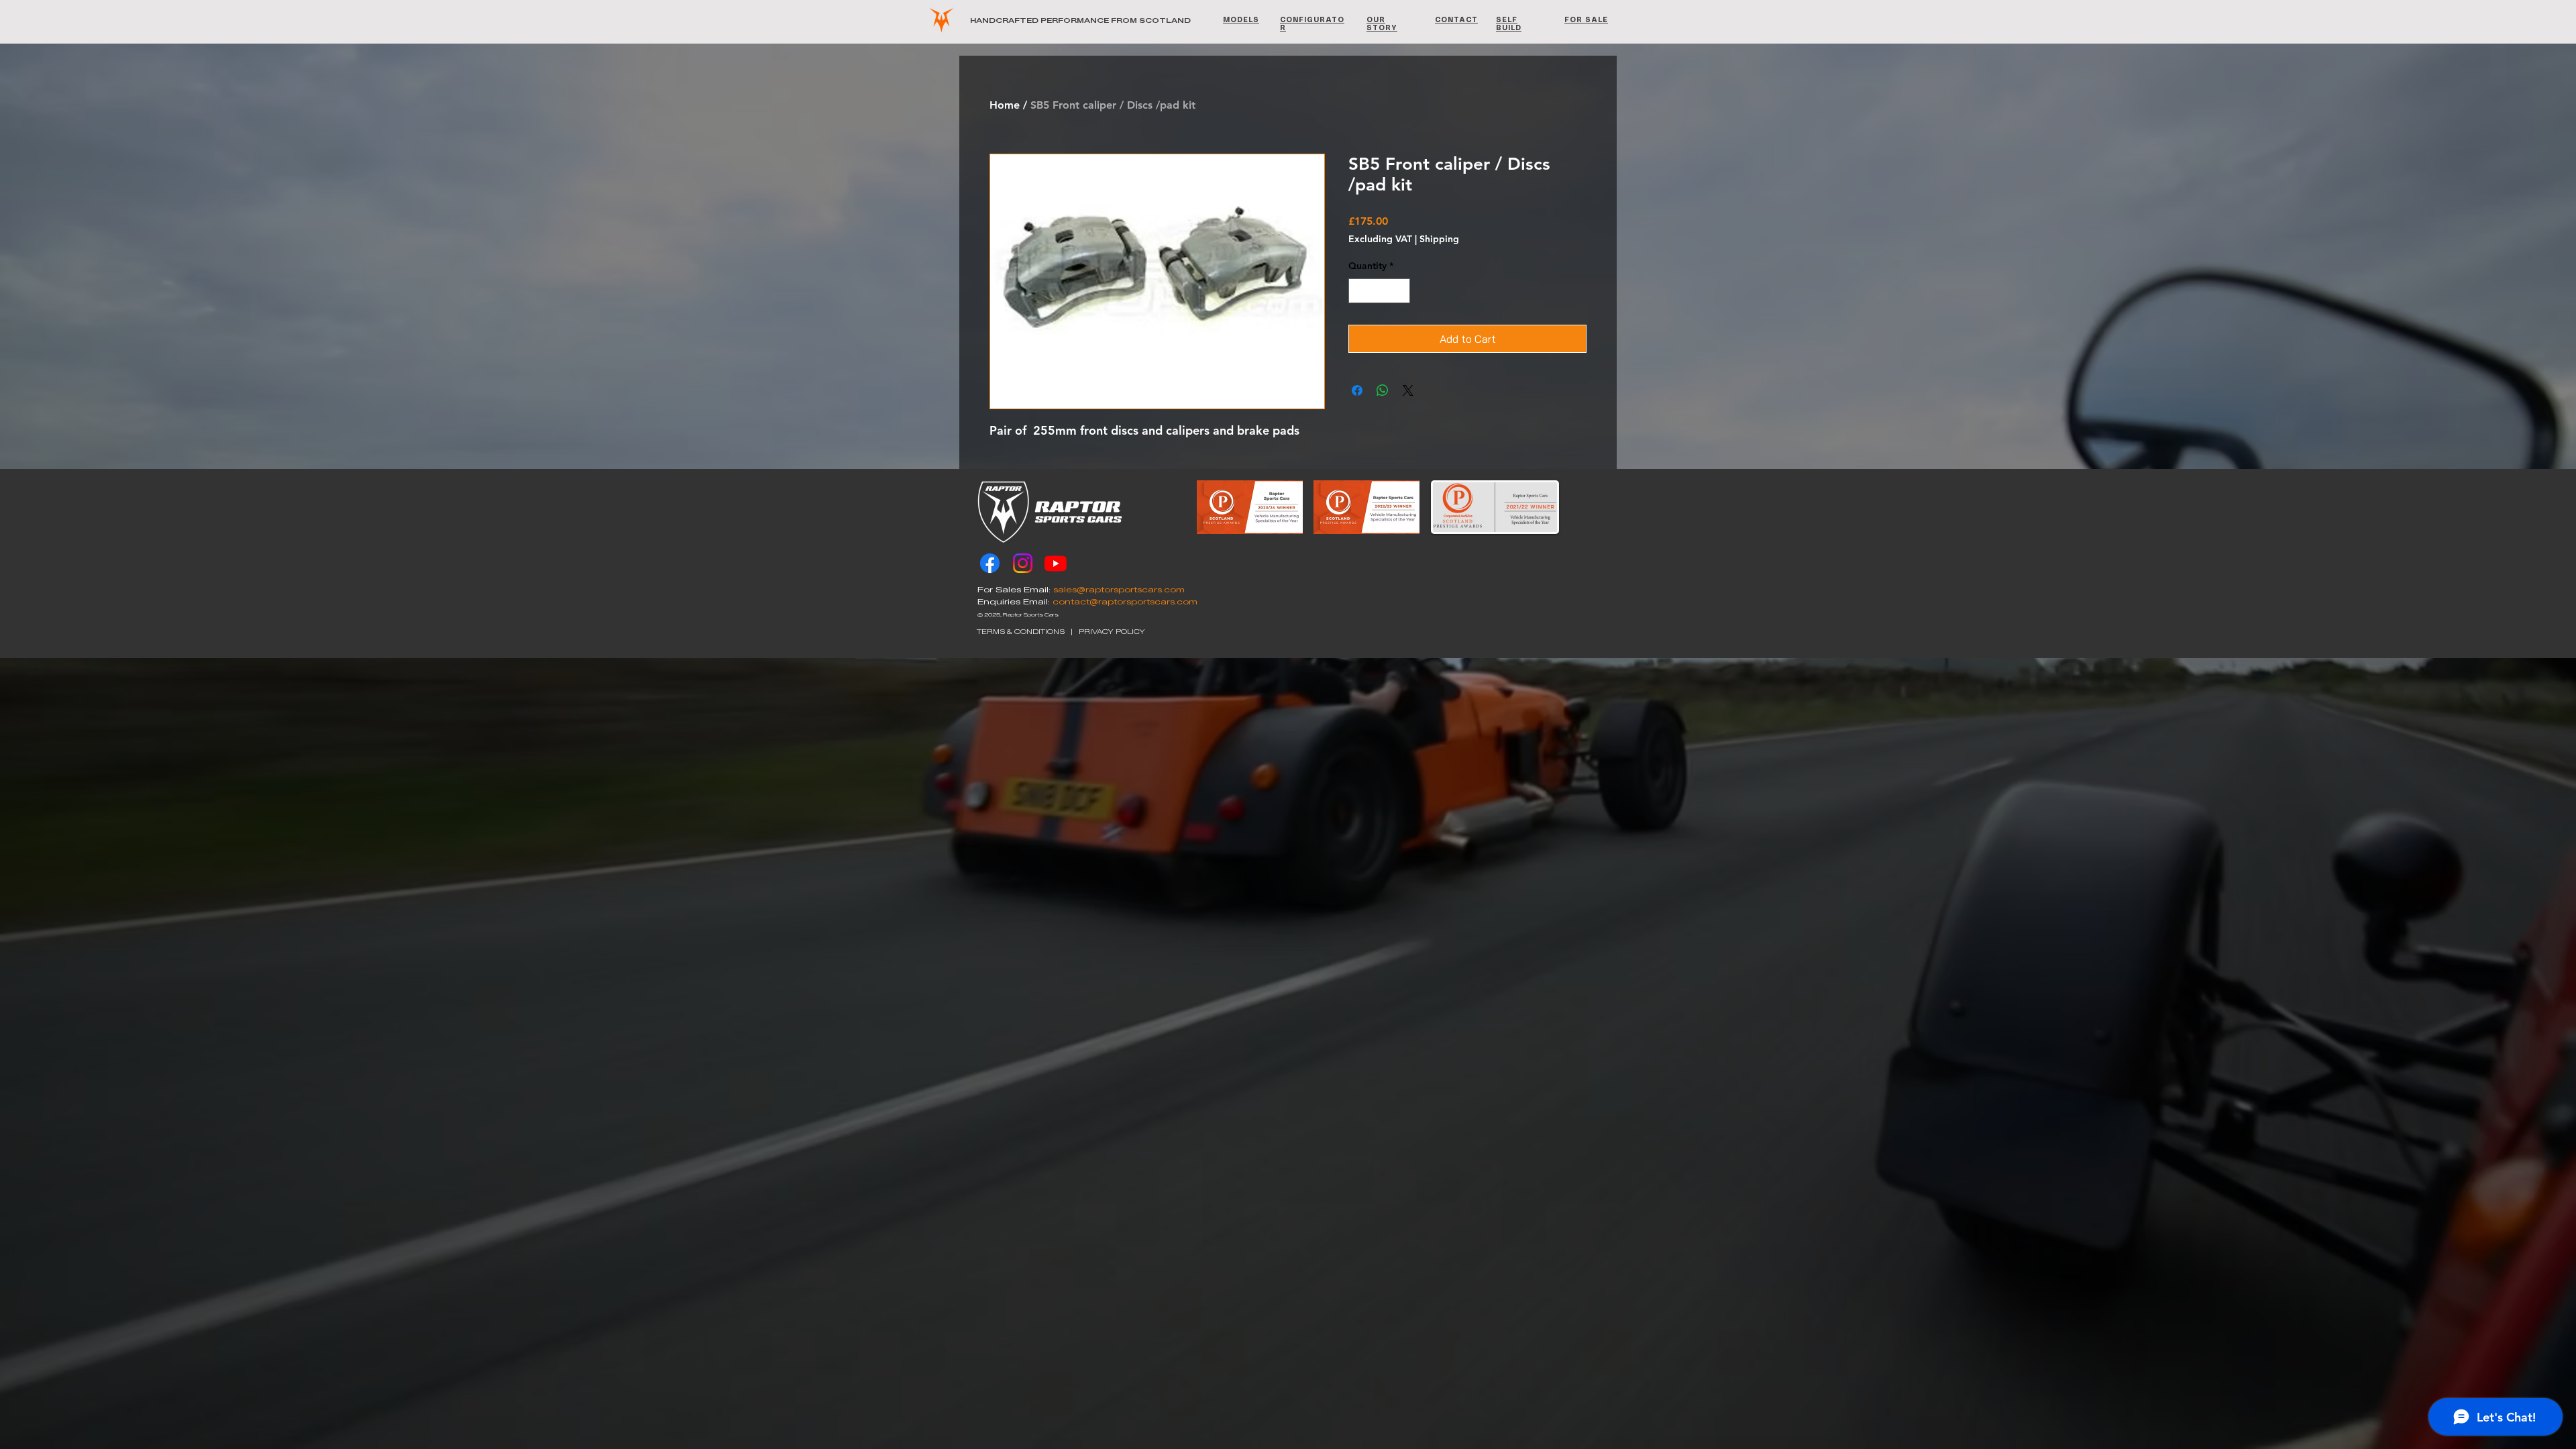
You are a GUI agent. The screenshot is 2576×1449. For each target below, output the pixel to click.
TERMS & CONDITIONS (1021, 632)
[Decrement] (1359, 291)
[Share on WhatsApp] (1383, 390)
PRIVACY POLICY (1112, 632)
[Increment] (1400, 291)
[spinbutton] (1379, 291)
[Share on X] (1408, 390)
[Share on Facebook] (1357, 390)
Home (1005, 105)
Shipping (1439, 239)
